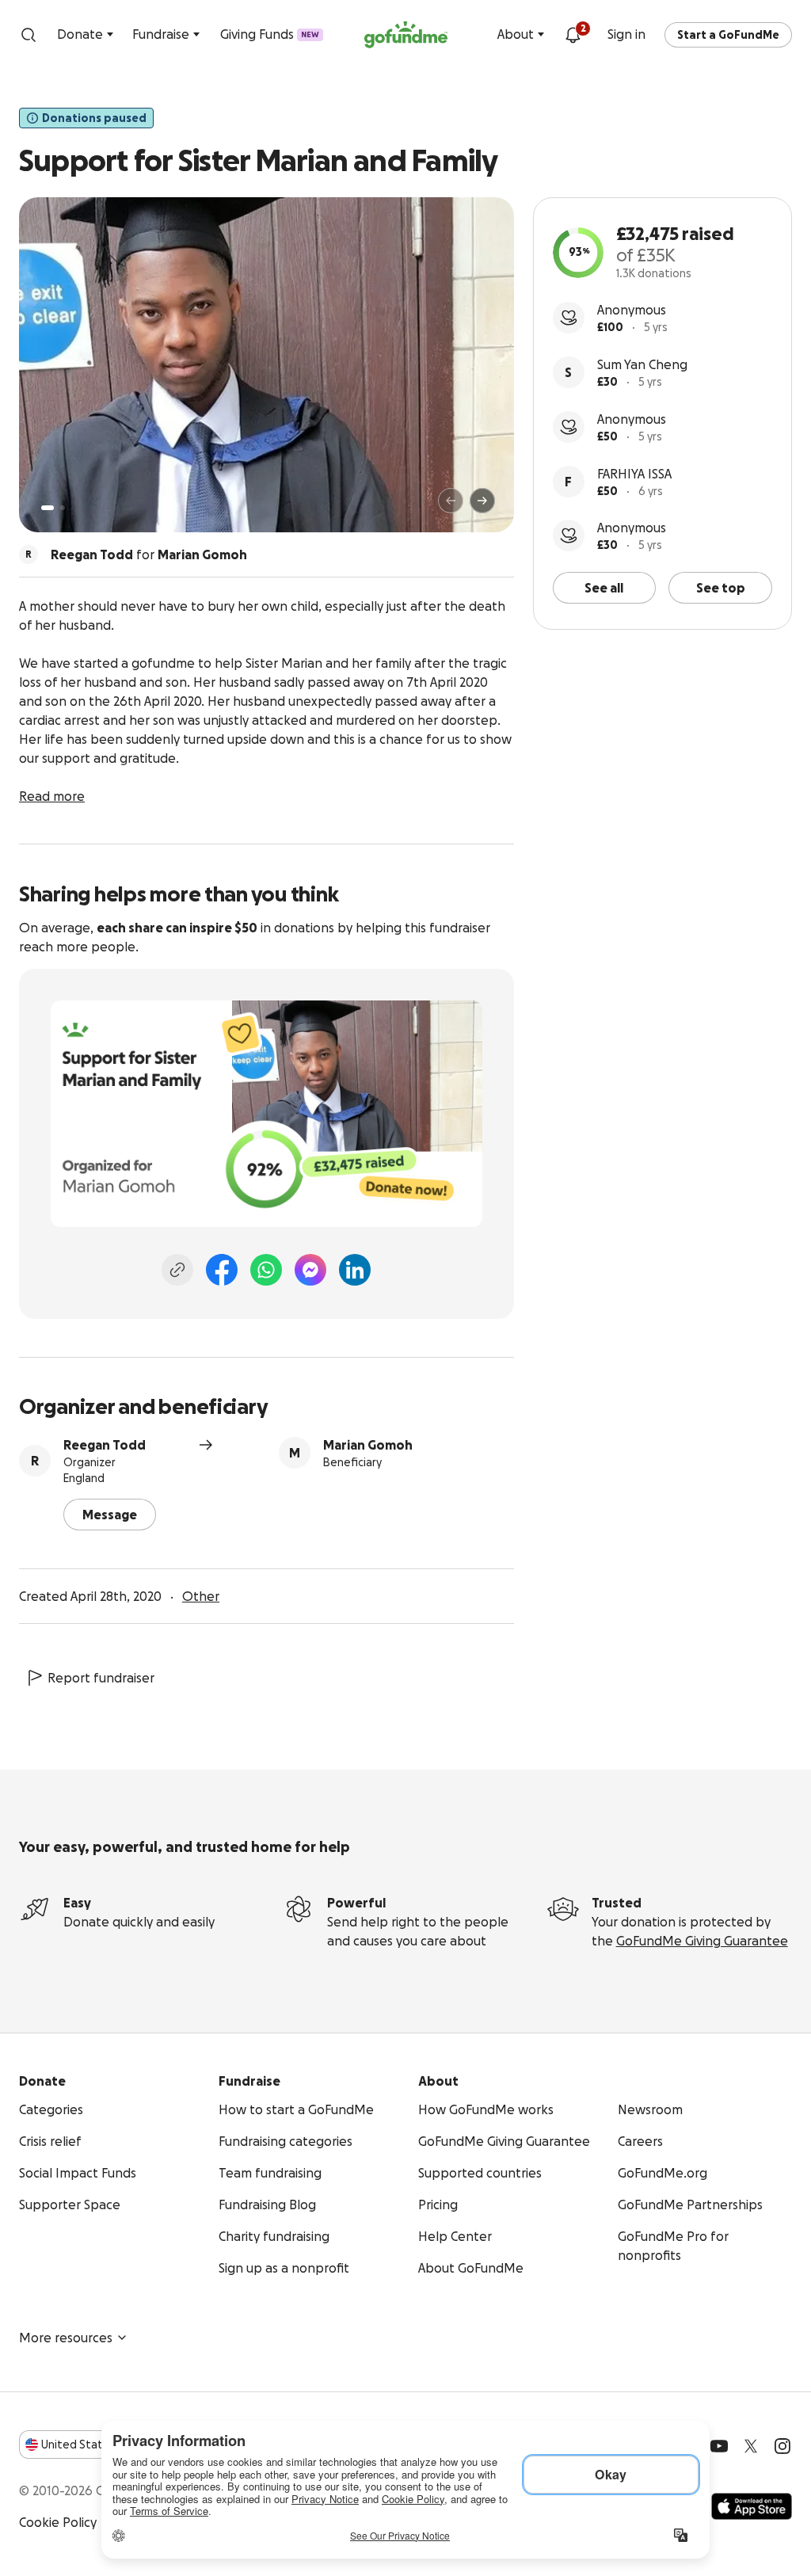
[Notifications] (573, 35)
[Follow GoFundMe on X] (751, 2446)
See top (721, 588)
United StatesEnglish (101, 2445)
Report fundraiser (101, 1678)
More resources (66, 2338)
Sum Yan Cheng (642, 364)
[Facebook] (222, 1270)
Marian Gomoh (368, 1445)
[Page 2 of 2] (63, 508)
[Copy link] (177, 1270)
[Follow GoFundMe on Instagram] (782, 2446)
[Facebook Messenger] (310, 1270)
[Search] (29, 35)
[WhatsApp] (266, 1270)
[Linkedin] (355, 1270)
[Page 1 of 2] (48, 508)
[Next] (482, 501)
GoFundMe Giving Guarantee (702, 1941)
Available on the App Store (752, 2506)
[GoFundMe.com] (406, 35)
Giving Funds (270, 34)
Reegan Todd (105, 1445)
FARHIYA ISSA (634, 474)
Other (201, 1596)
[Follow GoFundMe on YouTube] (719, 2446)
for (149, 554)
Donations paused (94, 118)
